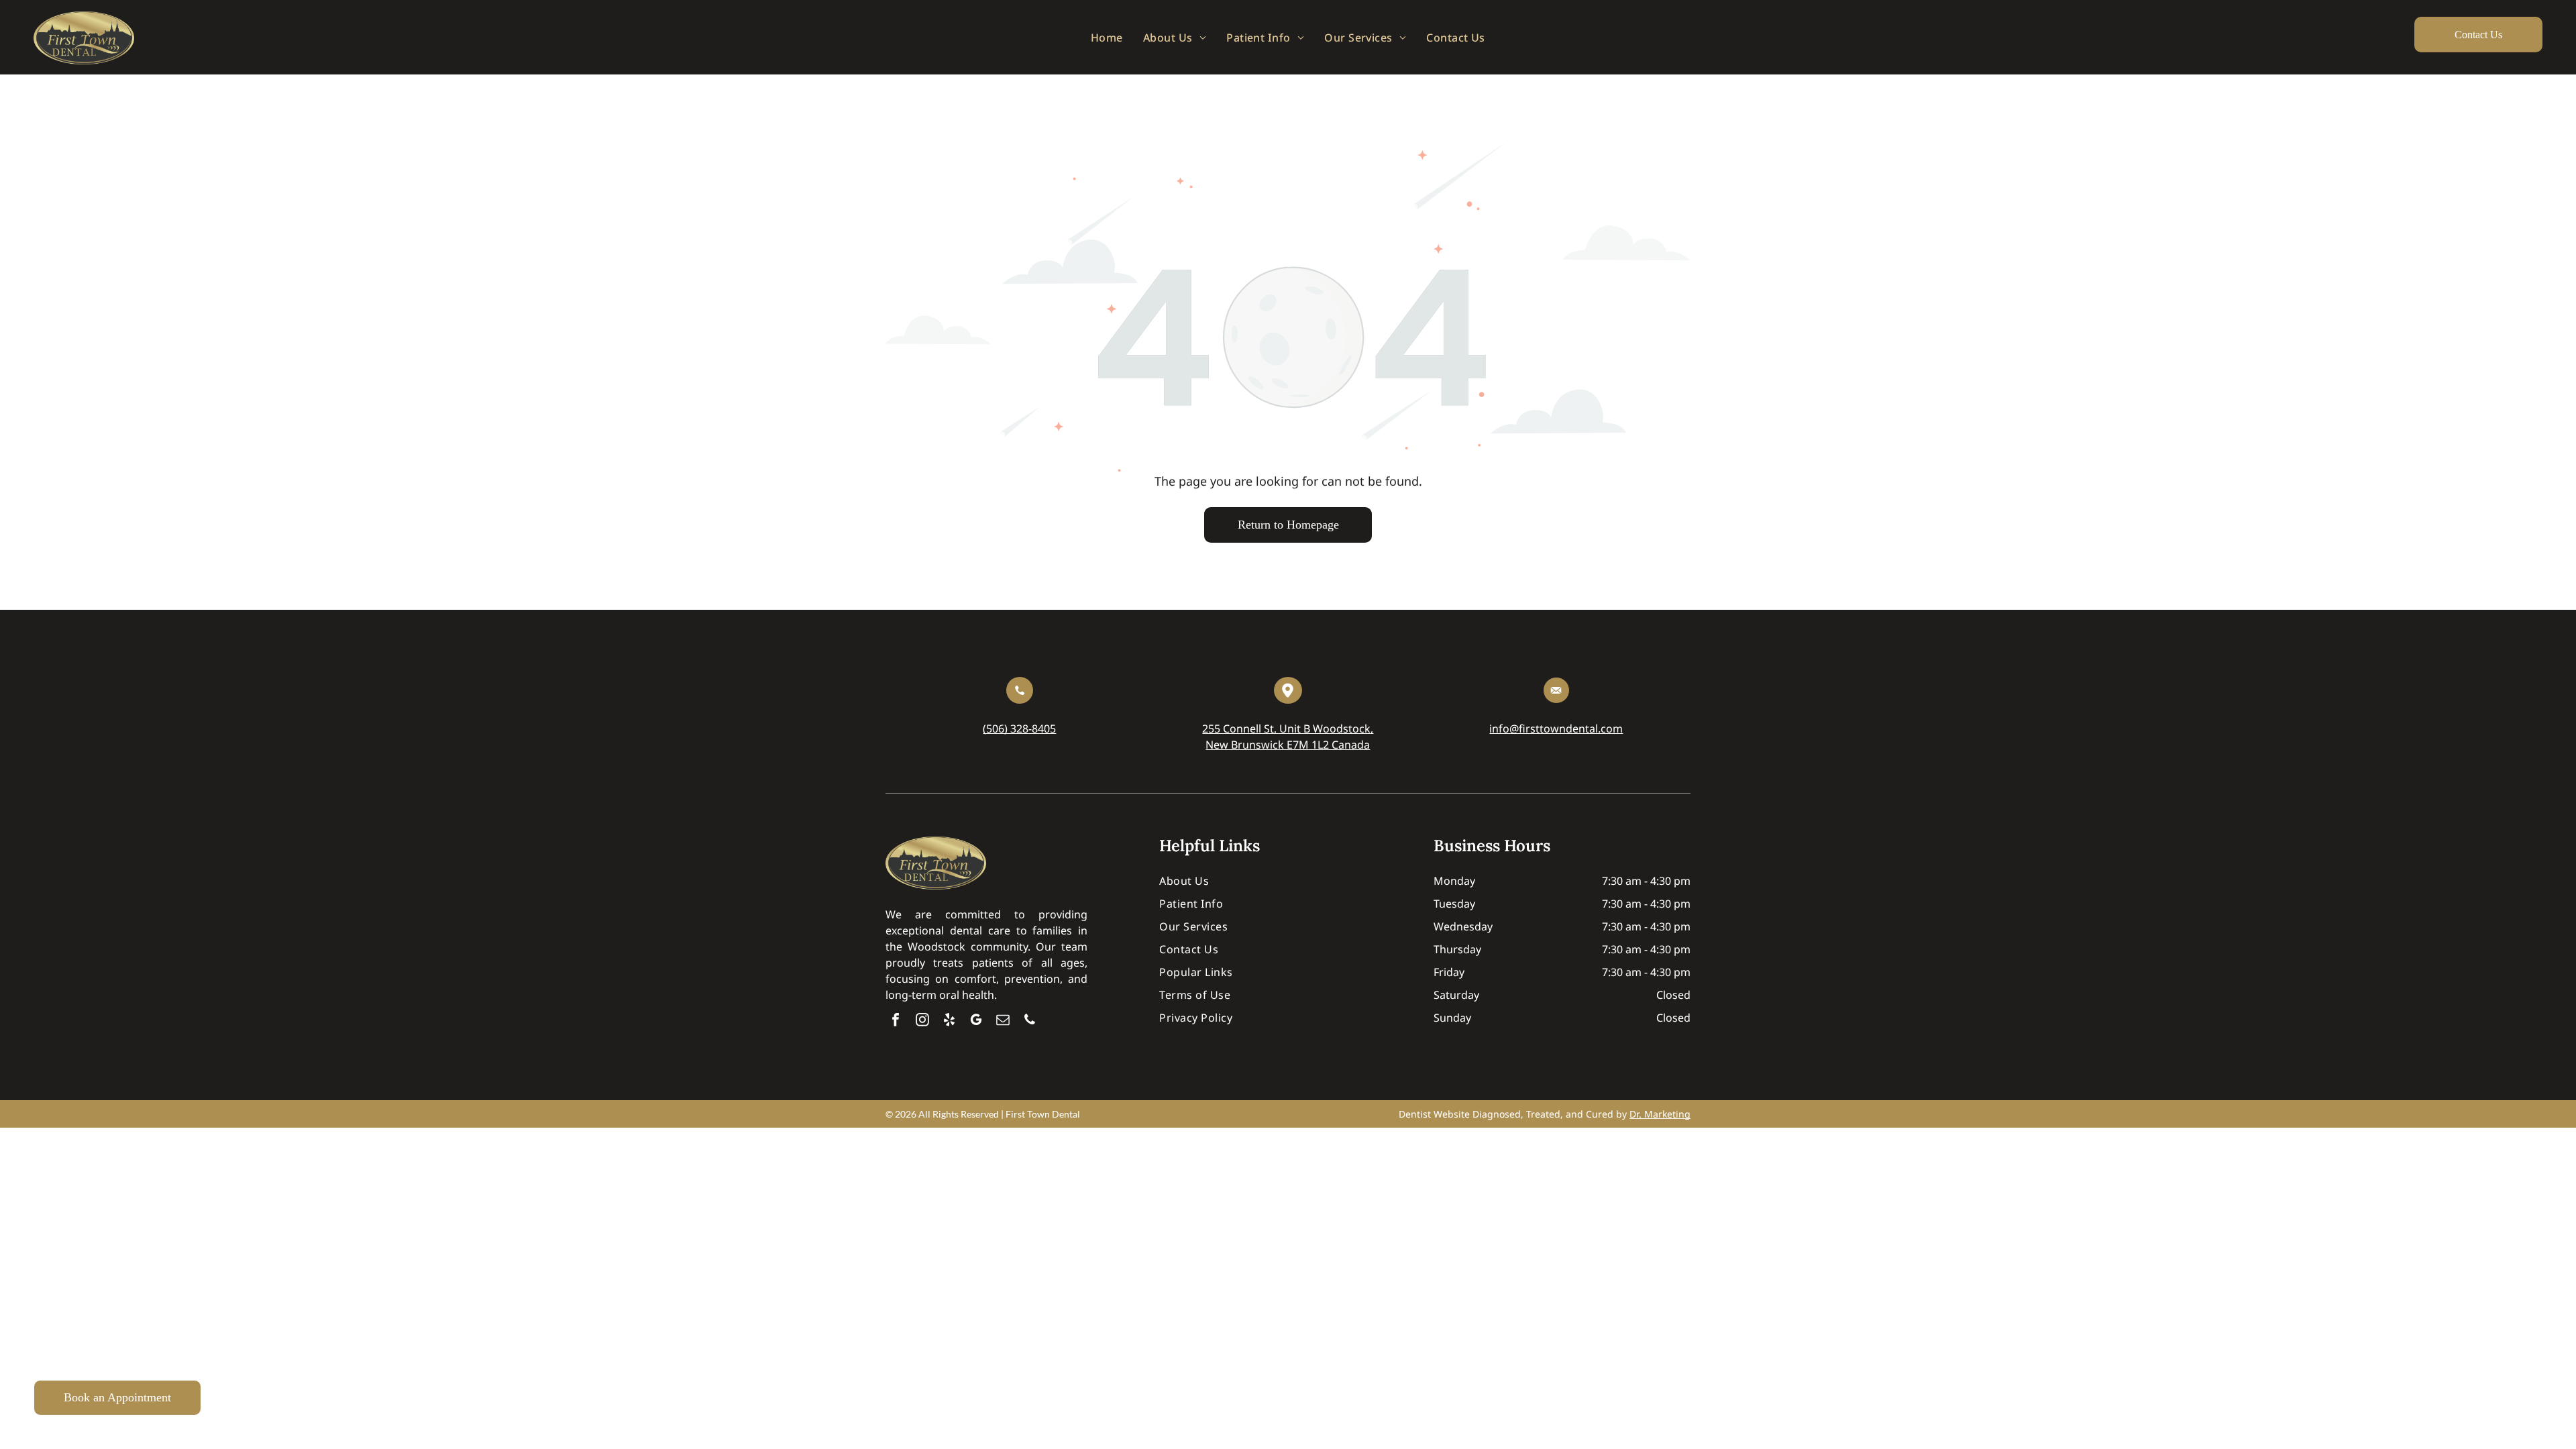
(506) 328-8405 (1019, 729)
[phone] (1030, 1021)
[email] (1003, 1021)
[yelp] (949, 1021)
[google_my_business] (976, 1021)
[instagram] (922, 1021)
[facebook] (896, 1021)
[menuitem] (1107, 37)
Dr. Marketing (1660, 1114)
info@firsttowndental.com (1556, 729)
